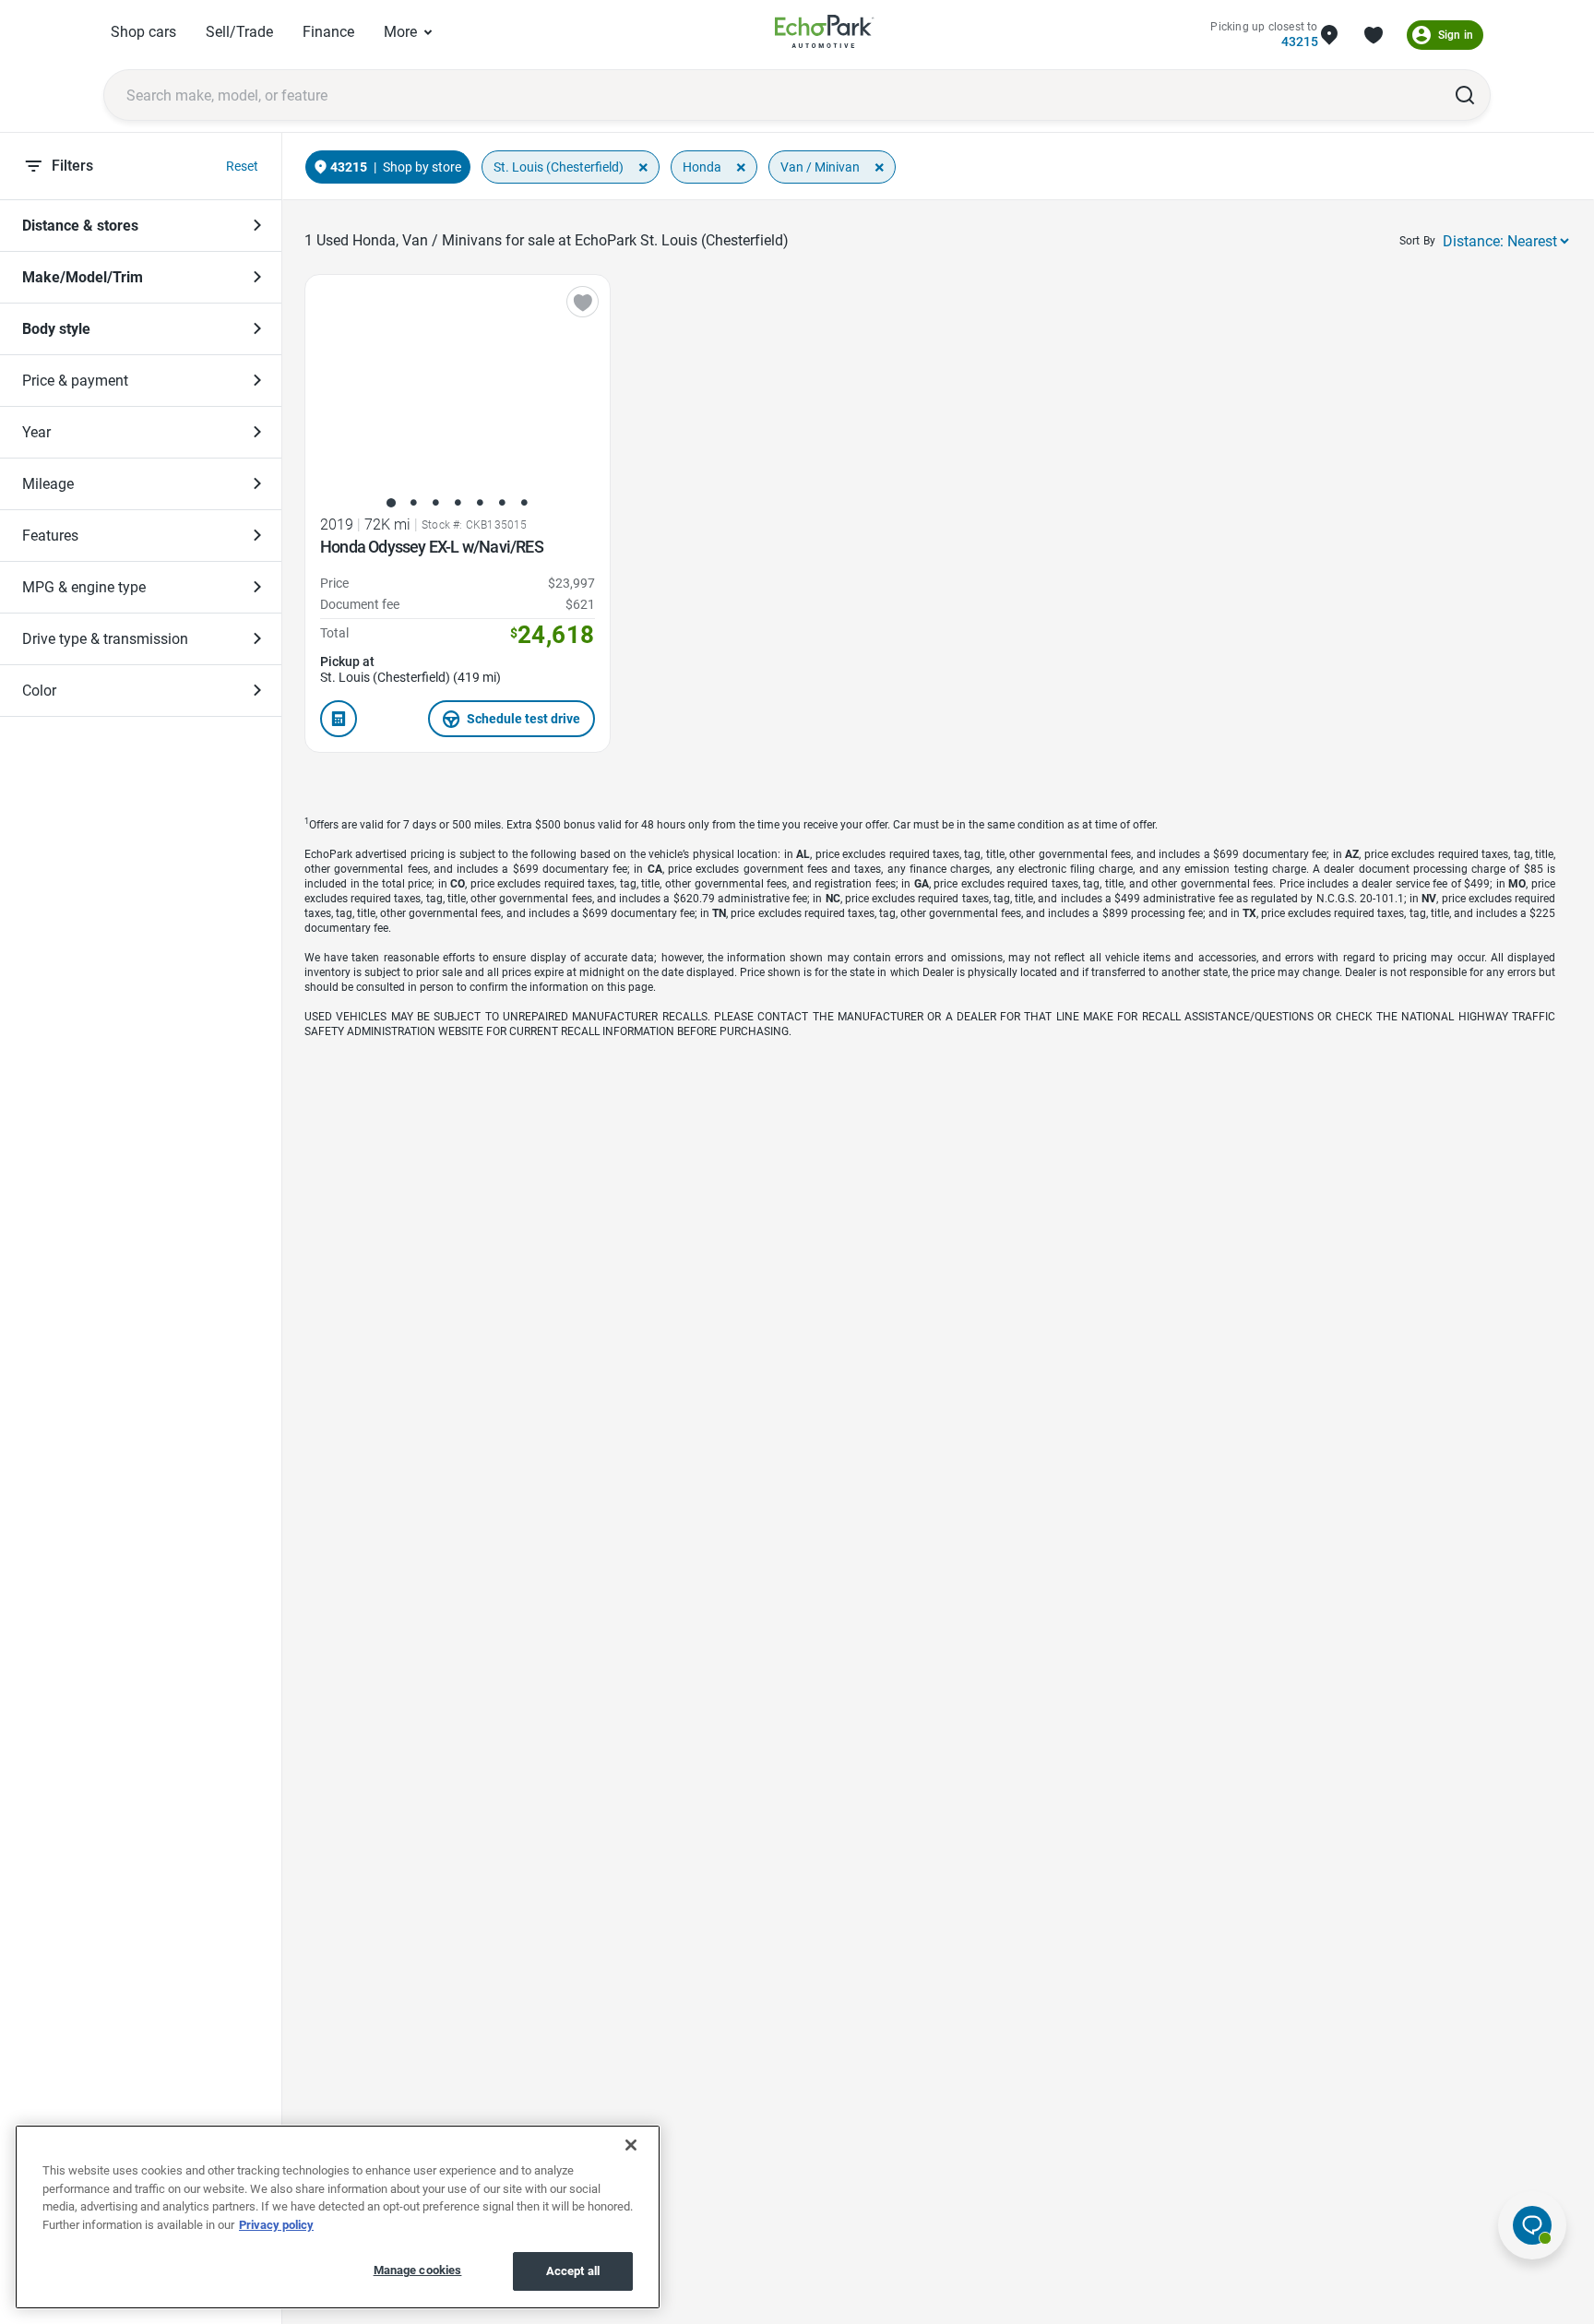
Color (39, 691)
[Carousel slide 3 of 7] (435, 503)
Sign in (1456, 35)
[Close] (631, 2145)
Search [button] (1465, 95)
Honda (702, 167)
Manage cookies (418, 2270)
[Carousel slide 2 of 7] (413, 503)
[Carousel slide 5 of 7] (480, 503)
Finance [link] (328, 32)
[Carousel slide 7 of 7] (524, 503)
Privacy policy (276, 2225)
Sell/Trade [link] (239, 32)
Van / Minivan (820, 167)
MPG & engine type (84, 587)
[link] (825, 35)
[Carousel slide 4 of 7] (458, 503)
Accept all (573, 2271)
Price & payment (75, 381)
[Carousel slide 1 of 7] (391, 503)
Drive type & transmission (105, 639)
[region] (338, 2217)
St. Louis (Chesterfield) (559, 167)
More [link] (400, 32)
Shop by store (422, 167)
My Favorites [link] (1374, 35)
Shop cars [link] (143, 32)
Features (50, 536)
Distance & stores (80, 226)
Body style (56, 329)
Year (36, 432)
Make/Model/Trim (83, 277)
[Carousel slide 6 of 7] (502, 503)
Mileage (48, 484)
